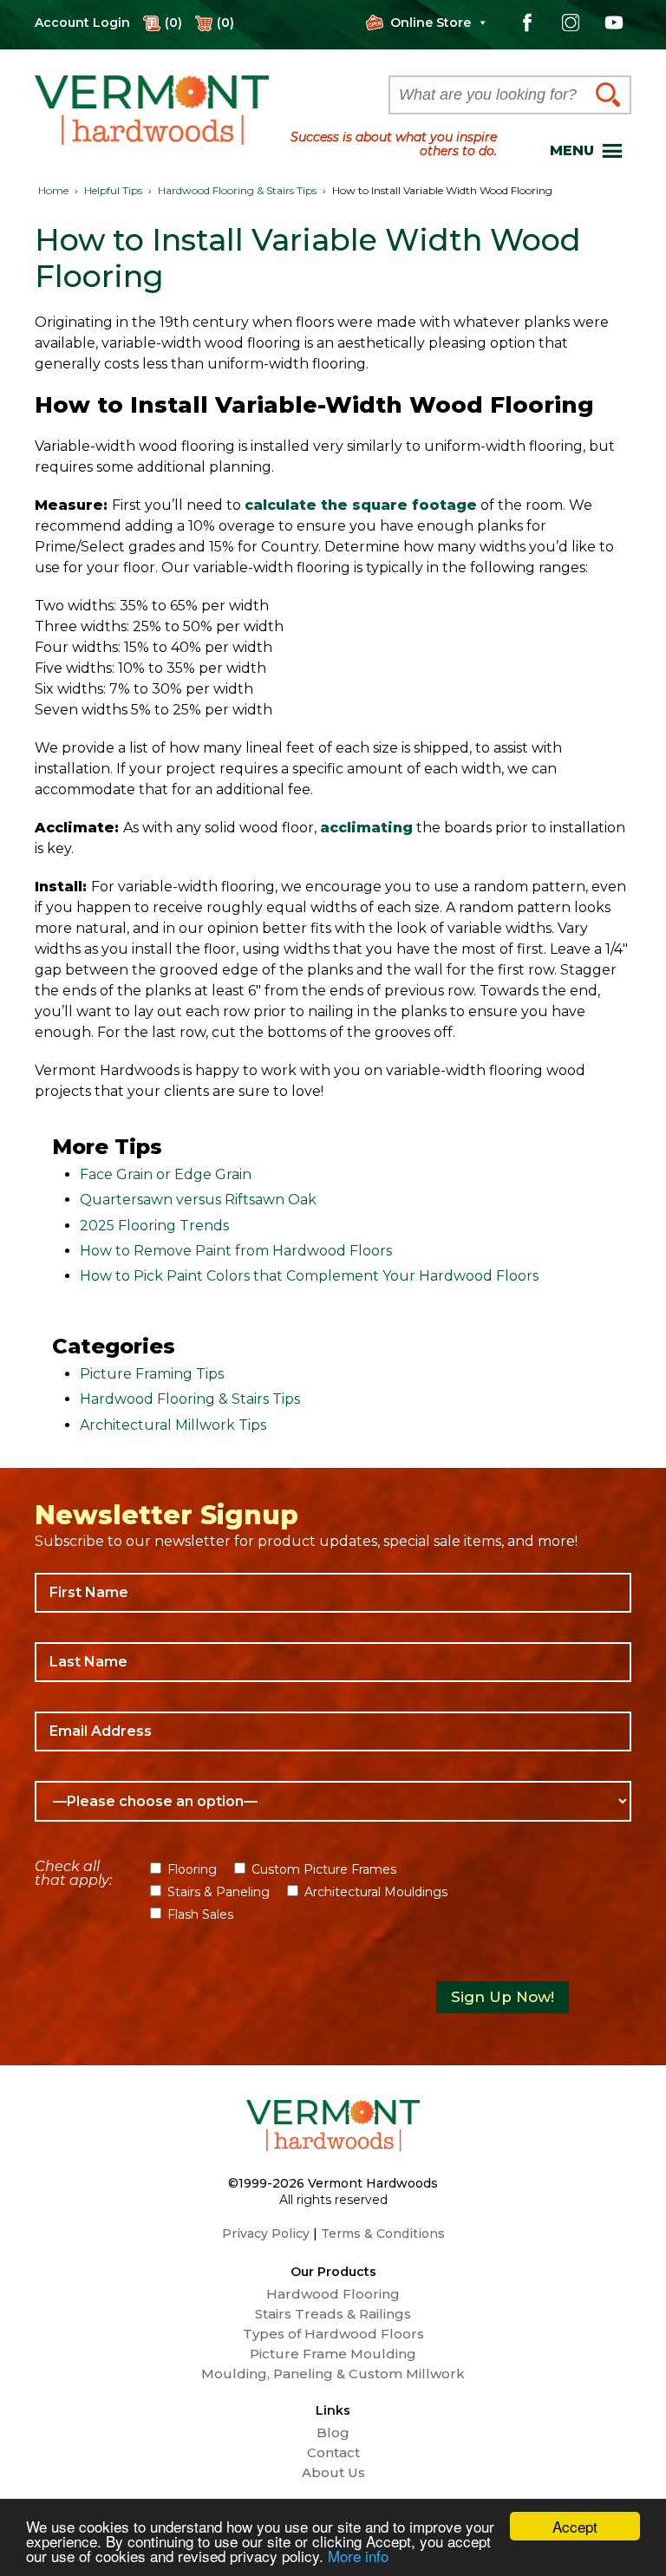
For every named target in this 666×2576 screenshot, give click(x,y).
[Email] (333, 1731)
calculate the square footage (361, 505)
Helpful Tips (113, 190)
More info (358, 2556)
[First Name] (333, 1593)
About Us (333, 2473)
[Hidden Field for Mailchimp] (333, 1956)
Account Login (82, 23)
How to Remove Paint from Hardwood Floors (236, 1251)
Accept (575, 2526)
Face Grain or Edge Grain (166, 1174)
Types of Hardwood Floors (333, 2334)
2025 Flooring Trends (154, 1226)
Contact (333, 2453)
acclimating (366, 828)
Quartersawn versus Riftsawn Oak (198, 1200)
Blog (333, 2433)
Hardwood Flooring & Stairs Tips (237, 190)
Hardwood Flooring (333, 2294)
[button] (572, 151)
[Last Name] (333, 1662)
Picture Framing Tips (152, 1374)
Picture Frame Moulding (333, 2354)
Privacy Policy (266, 2234)
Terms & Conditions (383, 2234)
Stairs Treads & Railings (333, 2314)
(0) (225, 23)
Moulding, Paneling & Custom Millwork (333, 2374)
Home (53, 190)
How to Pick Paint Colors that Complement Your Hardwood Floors (309, 1276)
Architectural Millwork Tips (173, 1425)
